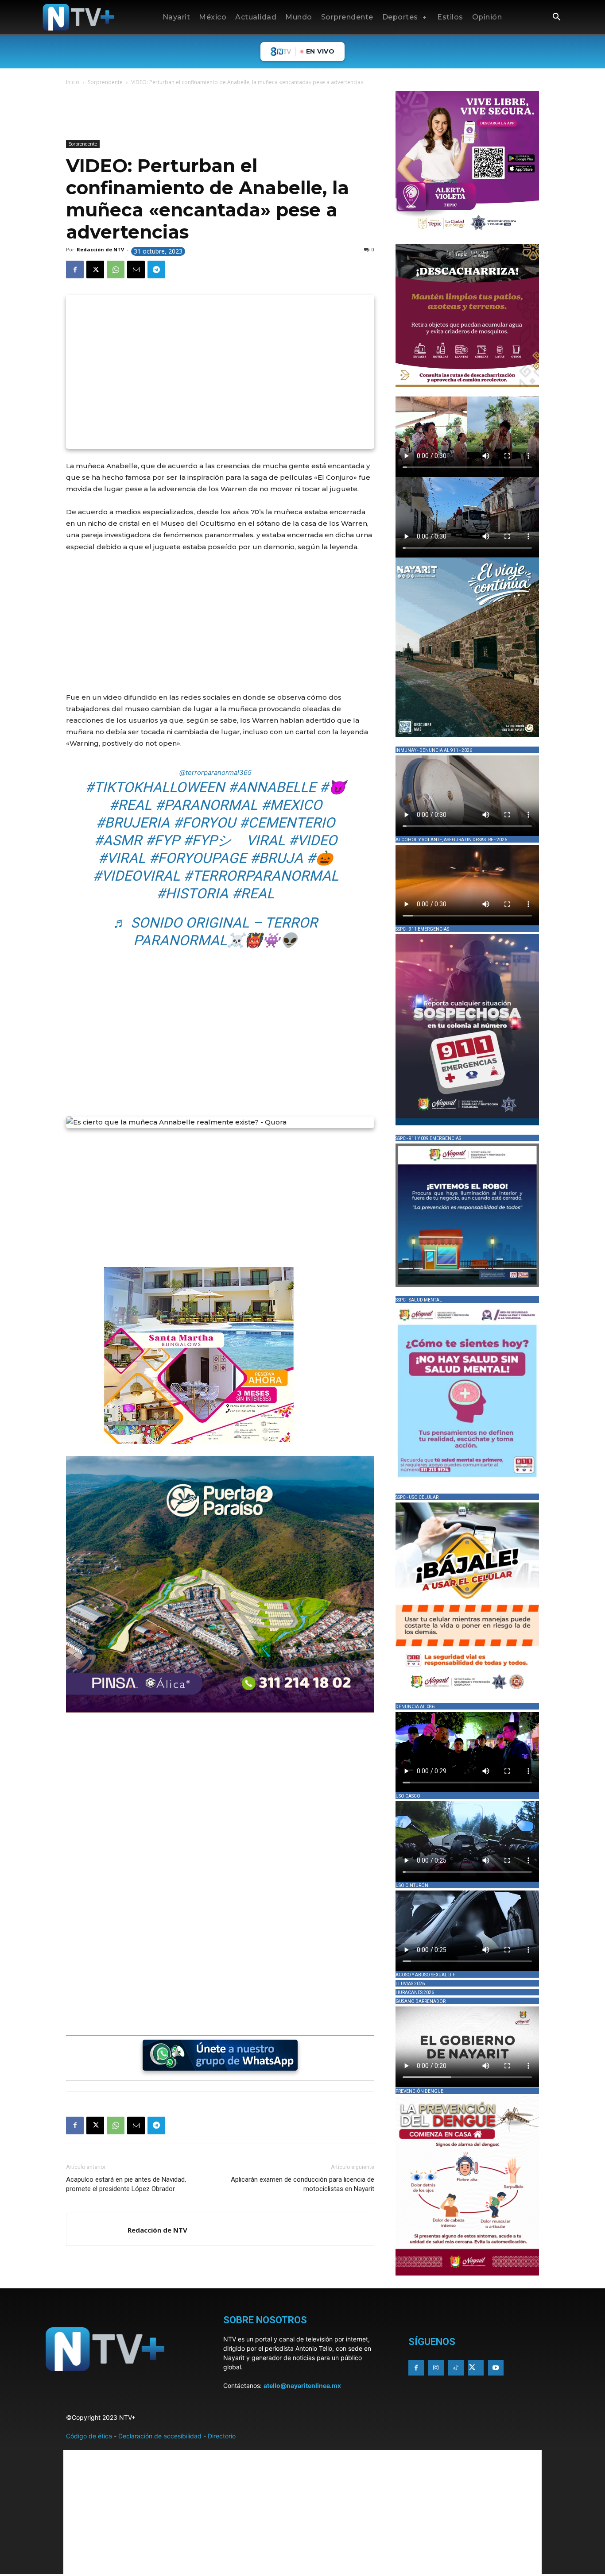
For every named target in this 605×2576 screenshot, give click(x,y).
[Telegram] (156, 270)
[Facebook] (75, 270)
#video (313, 840)
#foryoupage (198, 858)
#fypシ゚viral (234, 840)
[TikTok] (456, 2368)
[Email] (136, 270)
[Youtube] (496, 2368)
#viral (122, 858)
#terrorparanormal (261, 876)
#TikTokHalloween (155, 787)
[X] (95, 270)
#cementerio (287, 823)
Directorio (222, 2436)
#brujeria (133, 823)
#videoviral (136, 876)
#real (130, 805)
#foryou (204, 823)
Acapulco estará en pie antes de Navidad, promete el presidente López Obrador (126, 2184)
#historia (192, 893)
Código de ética (89, 2436)
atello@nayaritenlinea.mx (302, 2385)
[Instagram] (436, 2368)
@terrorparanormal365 (215, 772)
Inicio (73, 82)
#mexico (291, 805)
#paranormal (206, 805)
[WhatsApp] (116, 270)
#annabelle (272, 787)
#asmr (118, 840)
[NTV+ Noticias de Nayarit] (78, 17)
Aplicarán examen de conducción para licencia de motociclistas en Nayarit (302, 2184)
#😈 (333, 787)
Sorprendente (105, 82)
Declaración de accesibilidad (160, 2436)
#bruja (276, 858)
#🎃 (320, 858)
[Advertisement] (227, 115)
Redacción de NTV (100, 249)
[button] (556, 18)
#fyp (162, 840)
